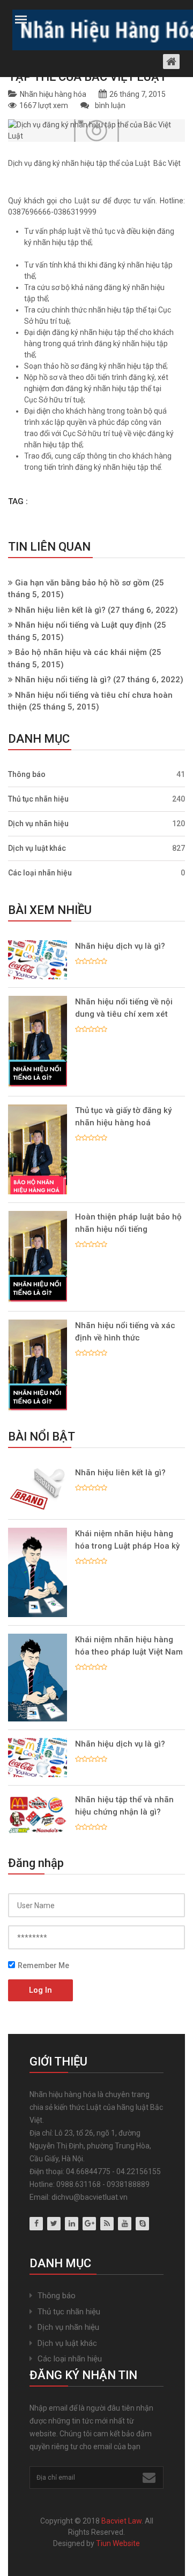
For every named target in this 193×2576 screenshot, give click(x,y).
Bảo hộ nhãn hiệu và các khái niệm (81, 652)
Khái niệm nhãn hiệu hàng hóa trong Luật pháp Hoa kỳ (127, 1540)
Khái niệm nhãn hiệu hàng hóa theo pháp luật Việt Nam (129, 1646)
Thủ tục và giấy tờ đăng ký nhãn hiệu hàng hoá (123, 1116)
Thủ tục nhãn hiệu (96, 799)
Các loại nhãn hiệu (96, 873)
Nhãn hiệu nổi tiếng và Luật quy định (83, 625)
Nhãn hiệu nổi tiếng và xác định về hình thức (125, 1332)
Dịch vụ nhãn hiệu (96, 824)
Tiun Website (118, 2543)
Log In (40, 1990)
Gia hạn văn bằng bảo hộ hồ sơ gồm (82, 583)
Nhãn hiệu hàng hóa (53, 94)
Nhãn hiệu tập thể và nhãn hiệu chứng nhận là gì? (124, 1806)
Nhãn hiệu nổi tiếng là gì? (63, 680)
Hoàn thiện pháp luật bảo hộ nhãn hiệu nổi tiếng (128, 1223)
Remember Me (43, 1965)
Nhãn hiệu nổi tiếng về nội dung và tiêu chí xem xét (124, 1008)
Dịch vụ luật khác (96, 848)
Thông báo (96, 774)
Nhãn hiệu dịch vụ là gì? (120, 946)
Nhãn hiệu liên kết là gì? (60, 610)
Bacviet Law (121, 2521)
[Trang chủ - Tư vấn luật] (97, 28)
